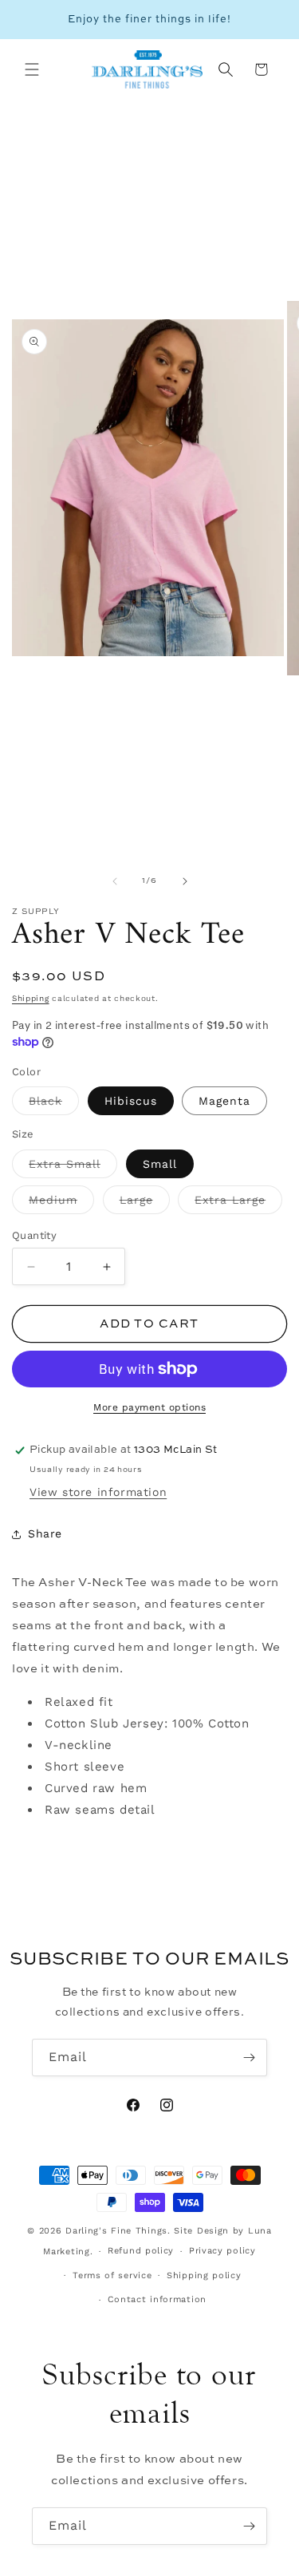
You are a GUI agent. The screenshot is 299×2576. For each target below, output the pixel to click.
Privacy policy (222, 2251)
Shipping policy (204, 2275)
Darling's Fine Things (116, 2231)
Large (145, 1204)
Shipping (31, 998)
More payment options (149, 1407)
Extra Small (73, 1168)
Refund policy (141, 2251)
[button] (32, 69)
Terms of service (112, 2275)
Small (160, 1164)
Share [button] (45, 1533)
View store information (98, 1492)
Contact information (157, 2299)
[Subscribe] (249, 2058)
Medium (61, 1204)
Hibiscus (131, 1101)
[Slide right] (185, 881)
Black (54, 1105)
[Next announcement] (269, 20)
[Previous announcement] (30, 20)
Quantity (34, 1235)
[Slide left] (115, 881)
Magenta (224, 1101)
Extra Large (238, 1204)
